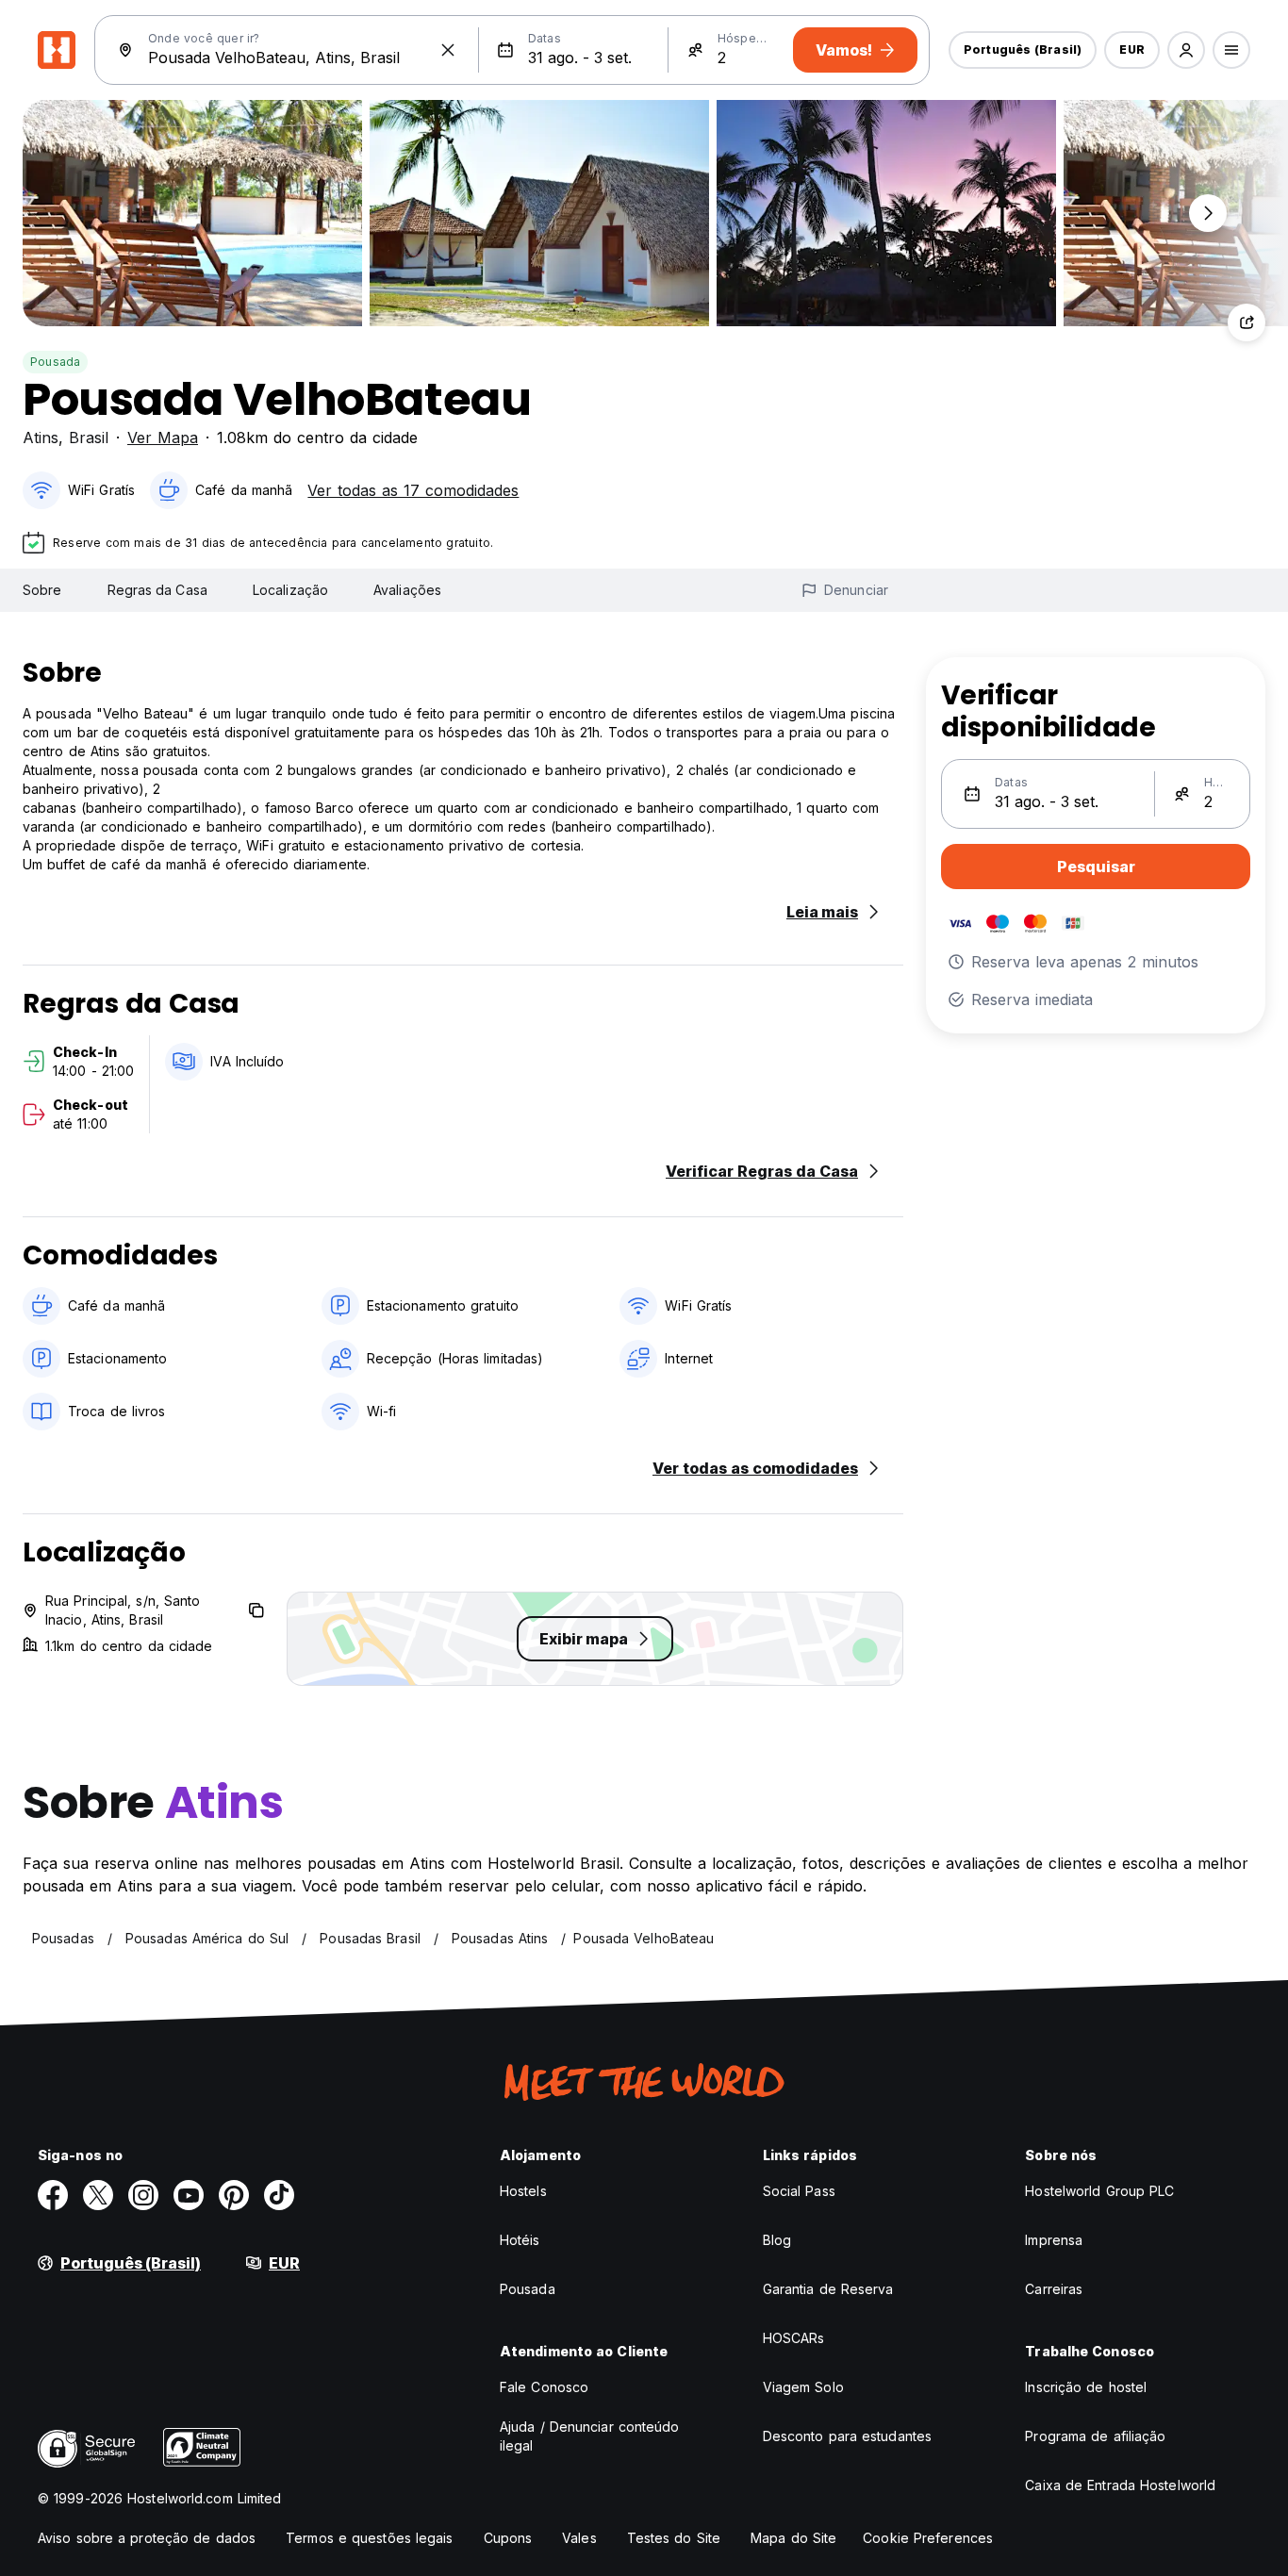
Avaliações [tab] (407, 590)
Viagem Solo (803, 2387)
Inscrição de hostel (1086, 2387)
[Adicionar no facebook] (53, 2195)
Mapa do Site (793, 2538)
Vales (579, 2538)
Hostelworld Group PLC (1099, 2191)
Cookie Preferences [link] (928, 2538)
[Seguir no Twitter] (98, 2195)
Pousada (55, 362)
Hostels (523, 2191)
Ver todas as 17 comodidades (413, 490)
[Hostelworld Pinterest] (234, 2195)
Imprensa (1054, 2240)
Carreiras (1054, 2289)
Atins (41, 438)
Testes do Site (674, 2538)
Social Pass (799, 2191)
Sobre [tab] (42, 590)
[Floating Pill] (1208, 213)
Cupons (508, 2538)
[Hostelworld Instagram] (143, 2195)
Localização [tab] (290, 590)
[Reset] (448, 50)
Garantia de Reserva (828, 2289)
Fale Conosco (544, 2387)
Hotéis (520, 2240)
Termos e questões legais (369, 2538)
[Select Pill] (1186, 50)
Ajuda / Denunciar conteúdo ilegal (590, 2436)
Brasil (89, 438)
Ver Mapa (163, 438)
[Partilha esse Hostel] (1247, 322)
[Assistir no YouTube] (189, 2195)
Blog (777, 2240)
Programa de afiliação (1095, 2436)
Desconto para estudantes (847, 2436)
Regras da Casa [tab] (157, 590)
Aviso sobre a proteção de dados (147, 2538)
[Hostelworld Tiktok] (279, 2195)
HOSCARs (794, 2338)
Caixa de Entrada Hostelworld (1120, 2485)
